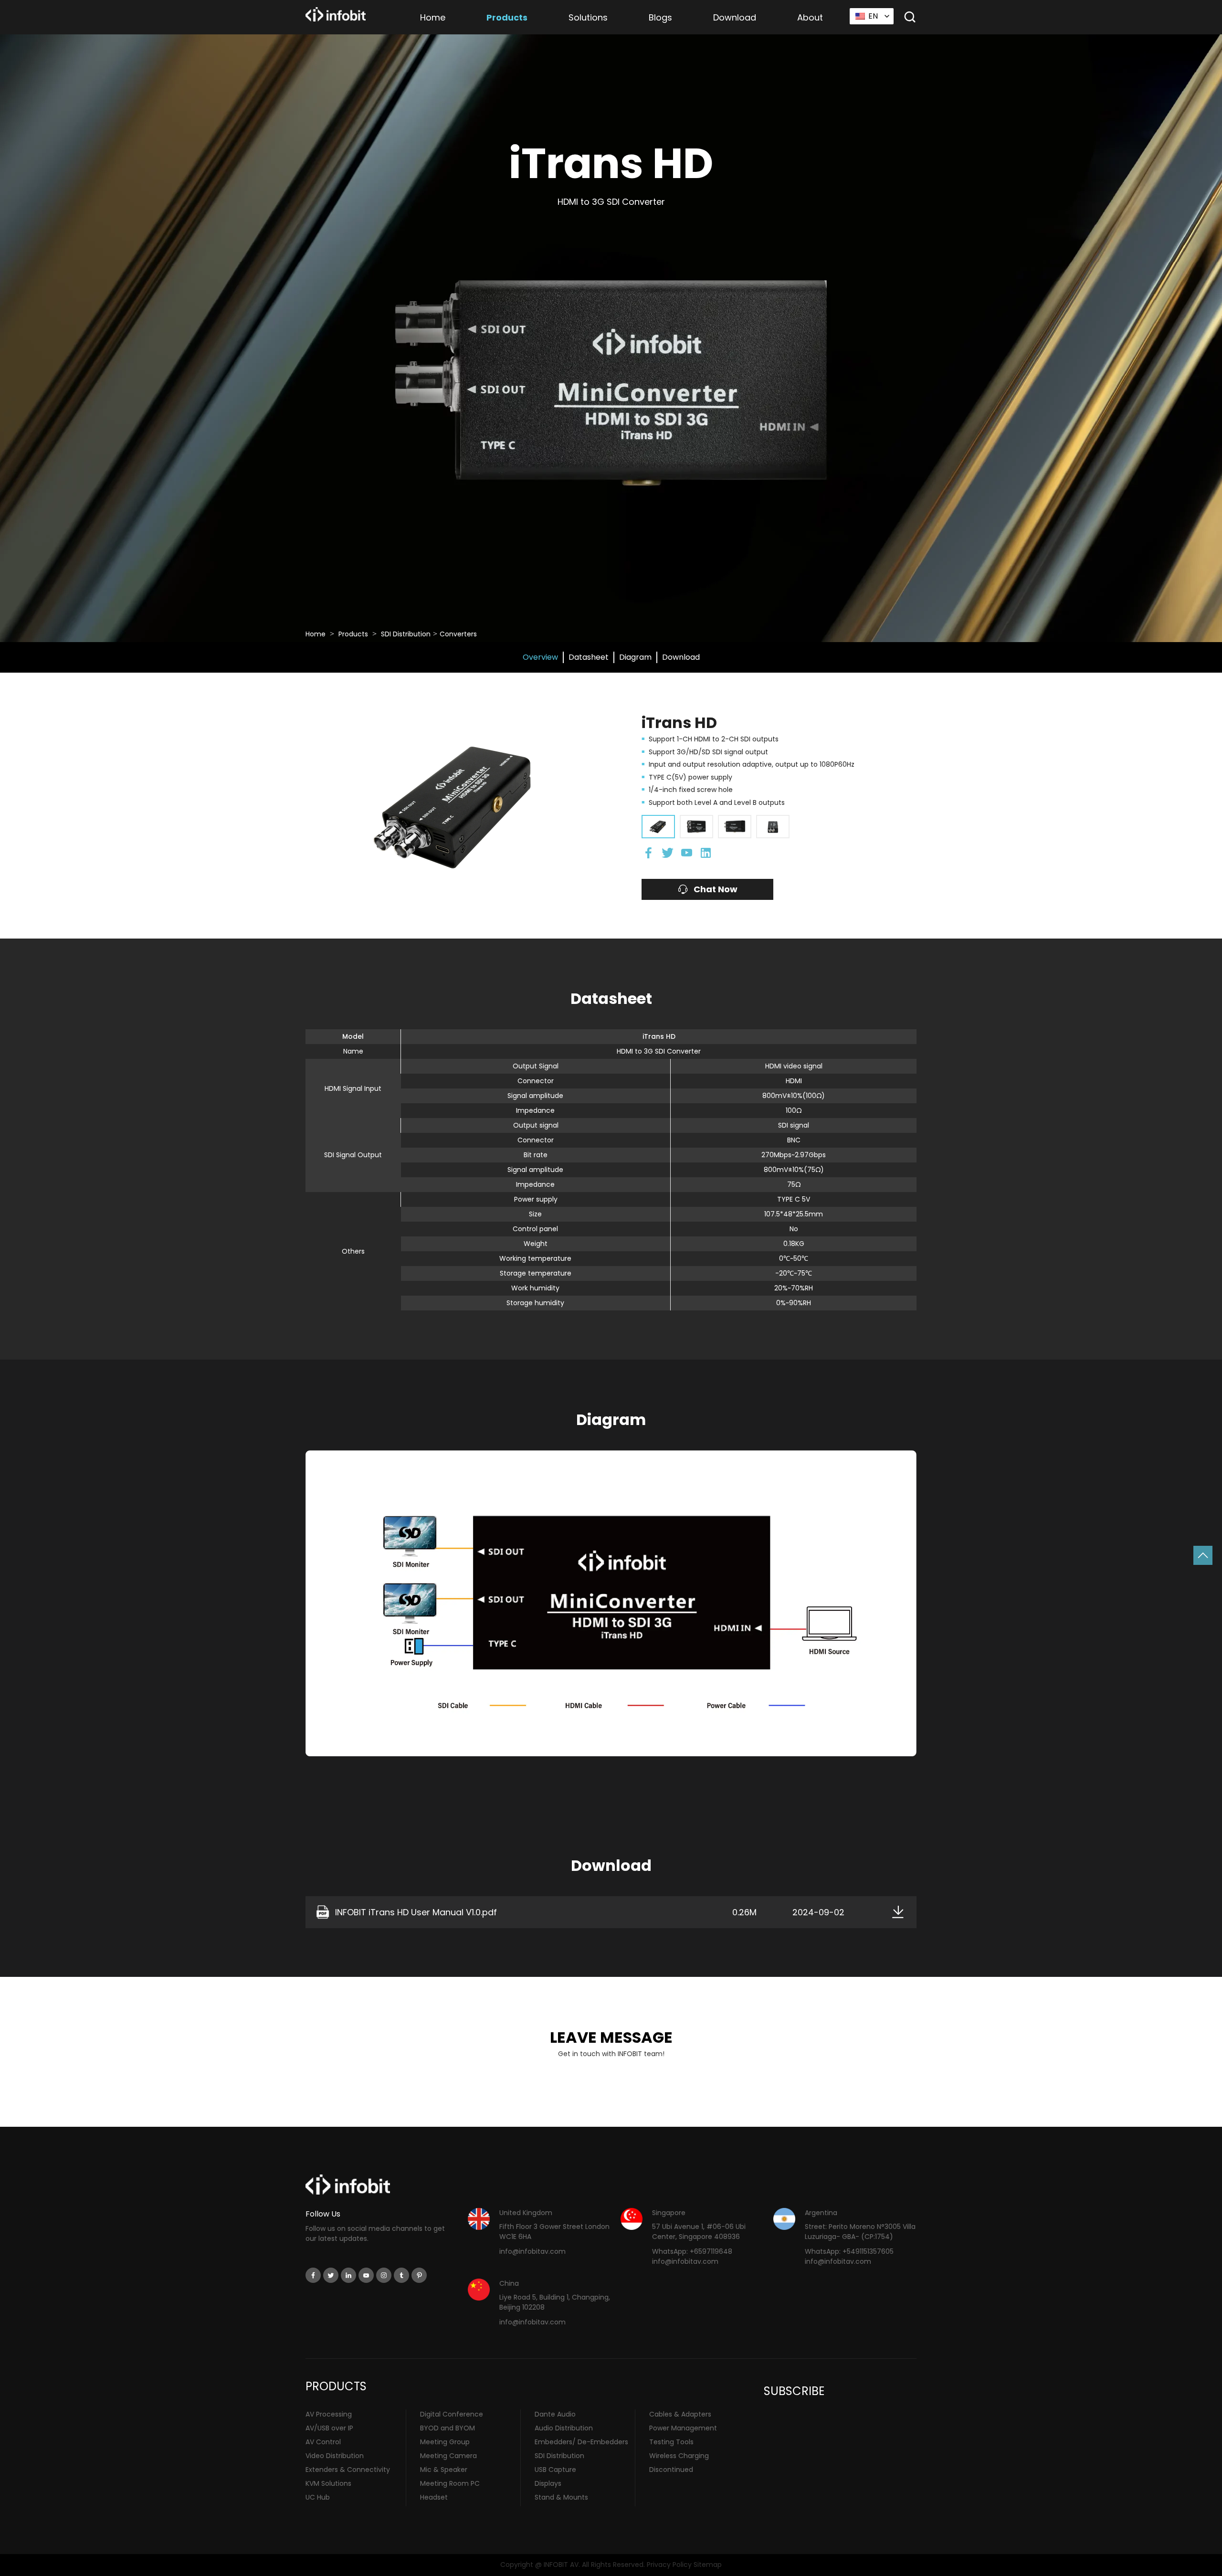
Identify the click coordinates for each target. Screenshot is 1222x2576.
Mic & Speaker (444, 2470)
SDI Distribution (406, 634)
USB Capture (555, 2470)
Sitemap (708, 2565)
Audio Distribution (564, 2428)
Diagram (635, 657)
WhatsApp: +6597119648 (692, 2251)
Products (507, 17)
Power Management (683, 2428)
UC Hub (318, 2497)
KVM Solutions (328, 2483)
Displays (548, 2483)
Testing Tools (671, 2442)
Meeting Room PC (450, 2483)
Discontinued (671, 2470)
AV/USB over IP (329, 2428)
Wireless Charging (679, 2456)
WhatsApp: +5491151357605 (849, 2251)
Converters (458, 634)
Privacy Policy (669, 2565)
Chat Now (716, 889)
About (810, 17)
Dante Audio (555, 2414)
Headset (434, 2497)
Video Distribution (335, 2456)
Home (433, 17)
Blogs (660, 17)
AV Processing (329, 2414)
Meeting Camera (448, 2456)
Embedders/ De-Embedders (581, 2442)
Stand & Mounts (561, 2497)
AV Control (323, 2442)
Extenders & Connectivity (348, 2470)
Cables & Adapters (680, 2414)
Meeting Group (445, 2442)
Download (735, 17)
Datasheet (589, 657)
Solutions (588, 17)
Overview (540, 657)
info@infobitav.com (532, 2251)
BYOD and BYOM (448, 2428)
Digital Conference (452, 2414)
